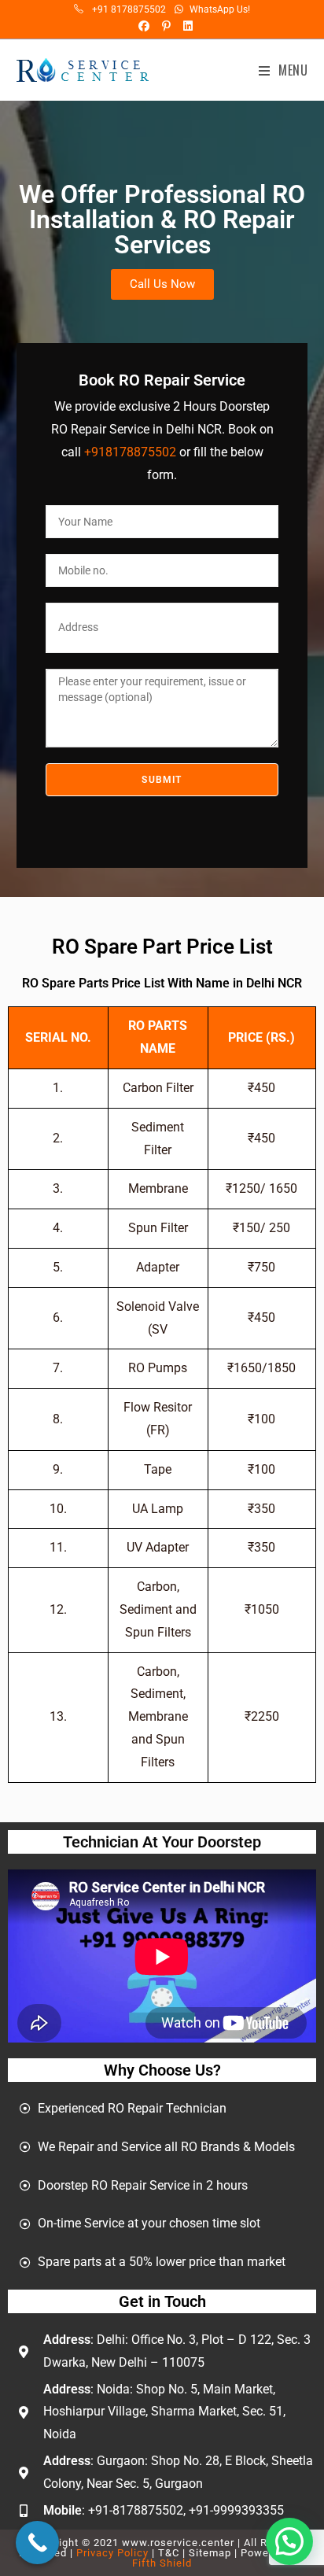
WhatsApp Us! (220, 9)
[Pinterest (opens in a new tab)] (165, 26)
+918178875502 (130, 452)
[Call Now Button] (37, 2543)
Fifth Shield (162, 2563)
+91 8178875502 (129, 9)
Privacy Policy (112, 2553)
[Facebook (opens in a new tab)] (142, 26)
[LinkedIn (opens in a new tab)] (184, 26)
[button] (289, 2541)
